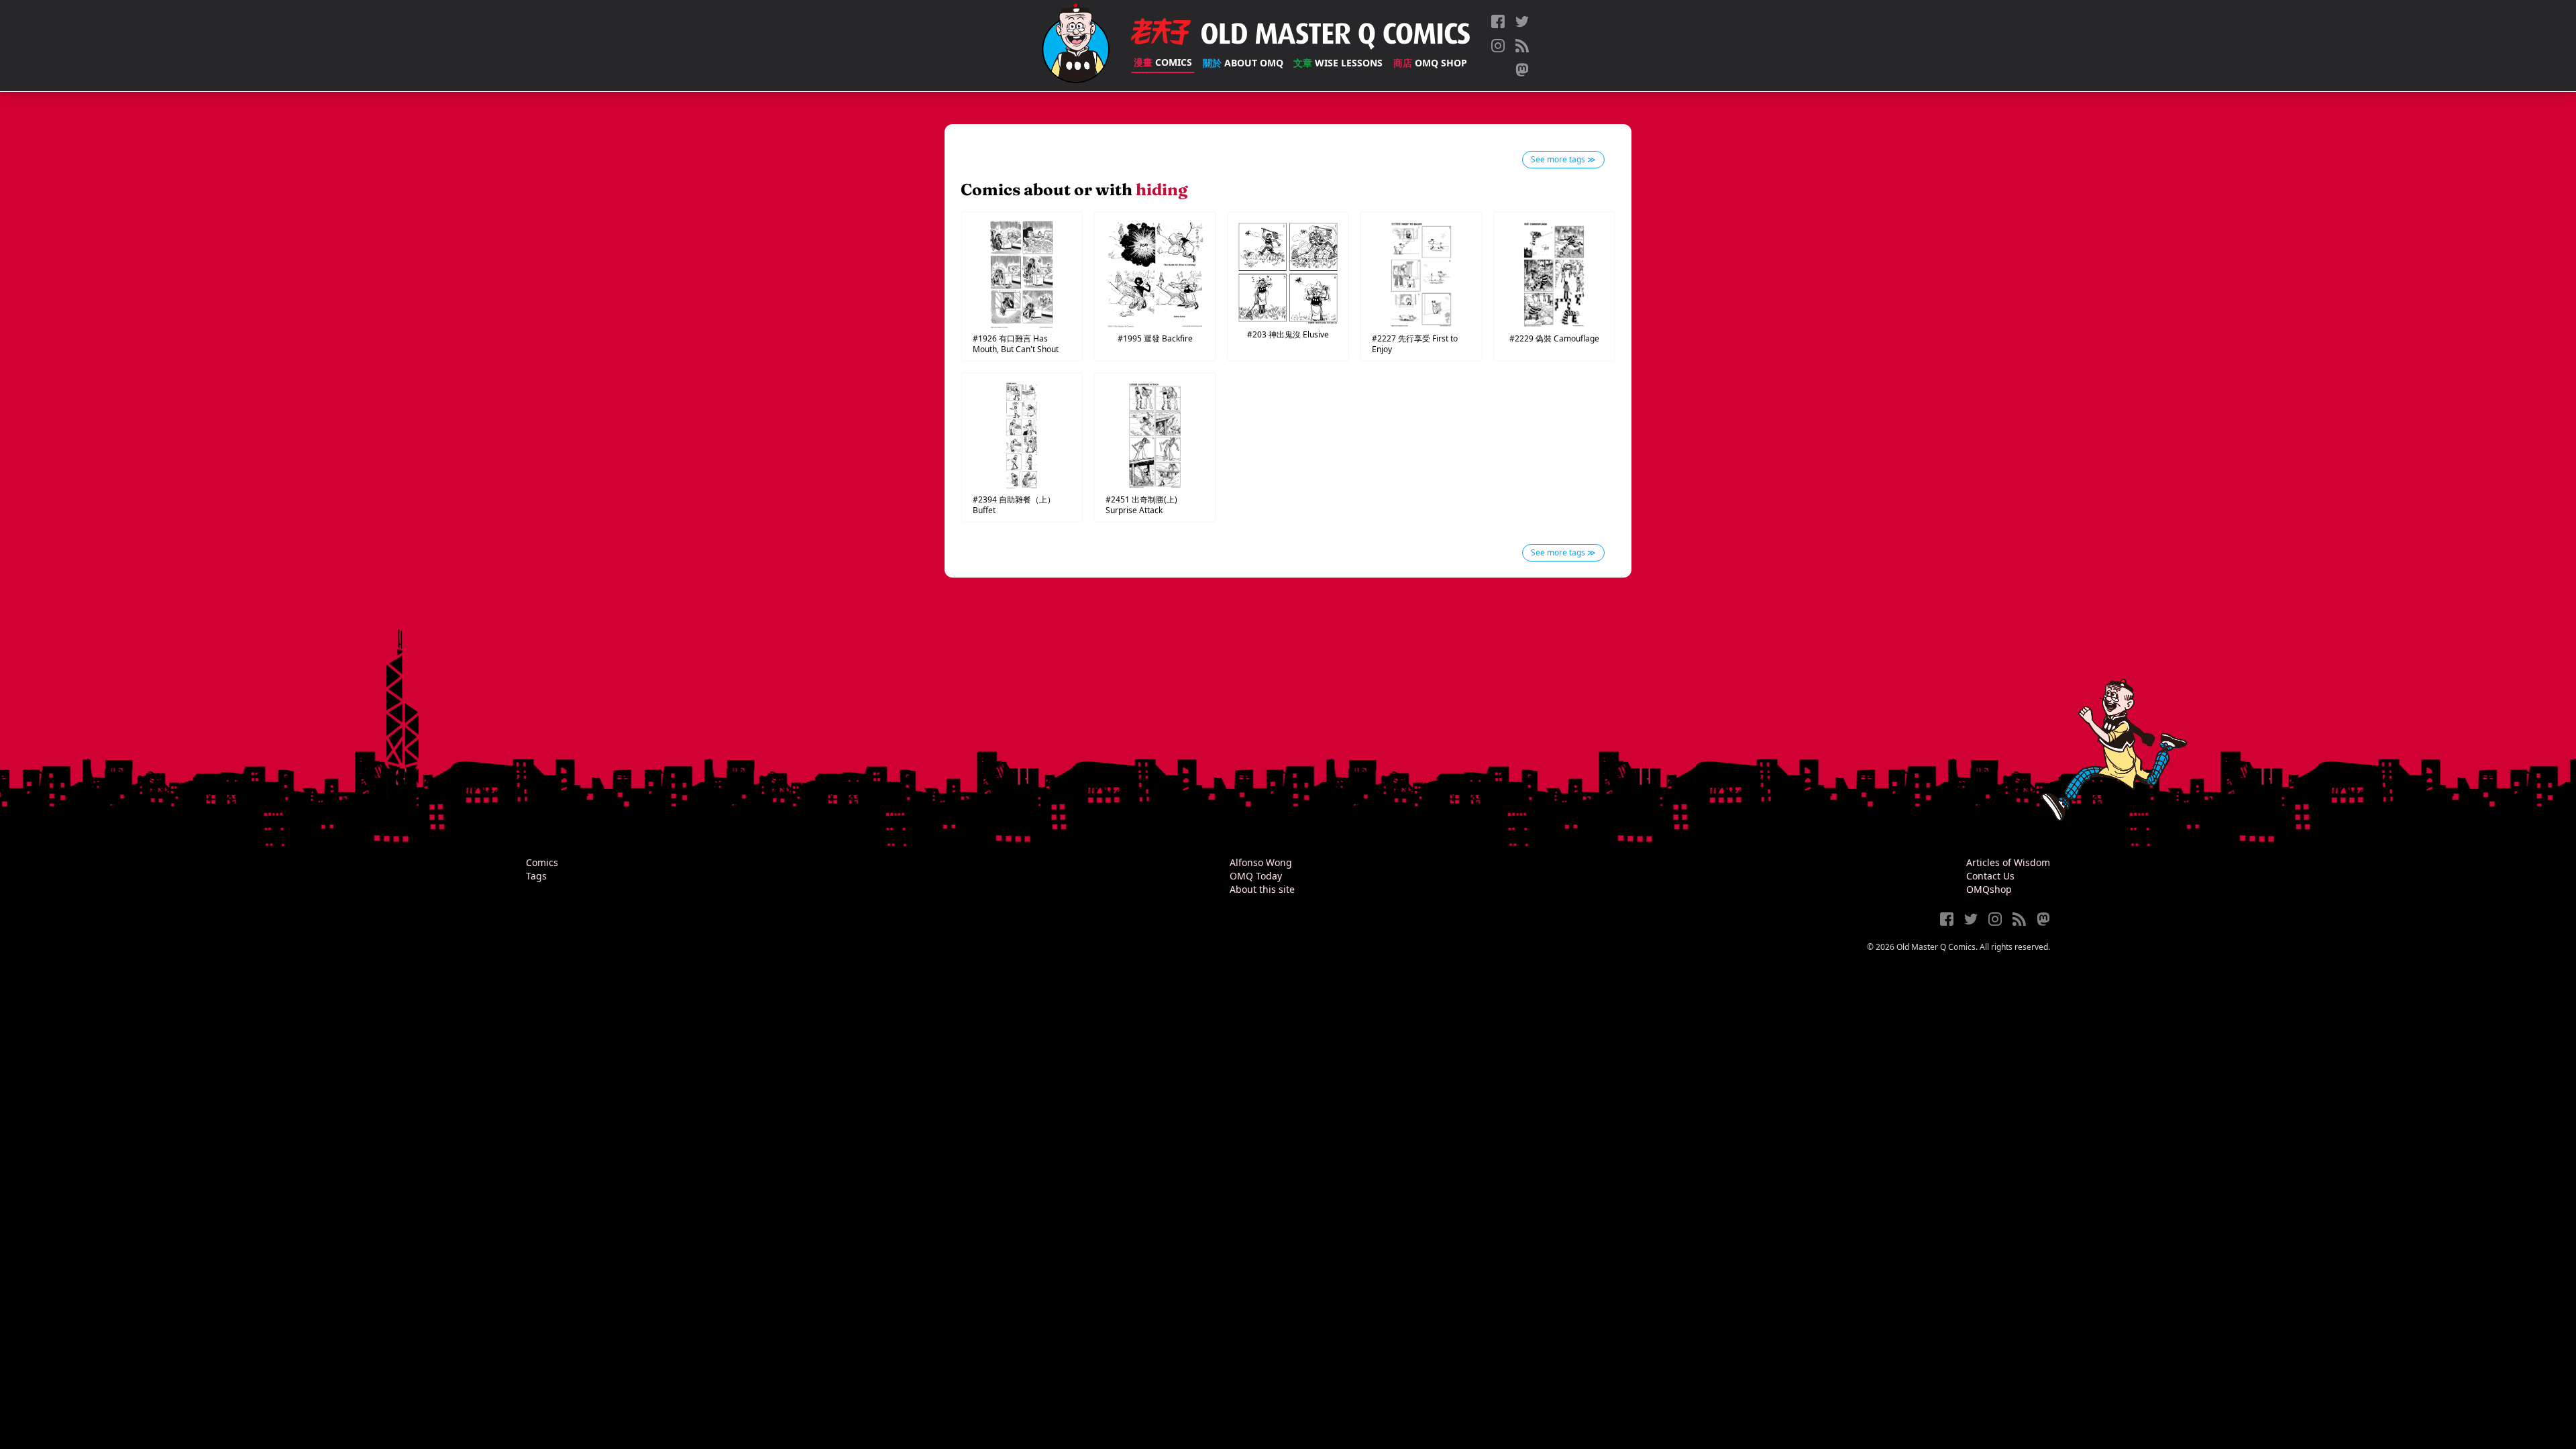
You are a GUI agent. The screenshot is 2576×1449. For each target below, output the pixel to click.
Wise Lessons (1338, 63)
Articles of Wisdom (2008, 862)
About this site (1262, 889)
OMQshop (1989, 889)
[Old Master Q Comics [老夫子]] (1076, 46)
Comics (1163, 62)
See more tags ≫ (1563, 159)
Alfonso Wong (1261, 862)
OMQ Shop (1430, 63)
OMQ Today (1256, 876)
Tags (536, 876)
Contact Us (1990, 876)
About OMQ (1243, 63)
